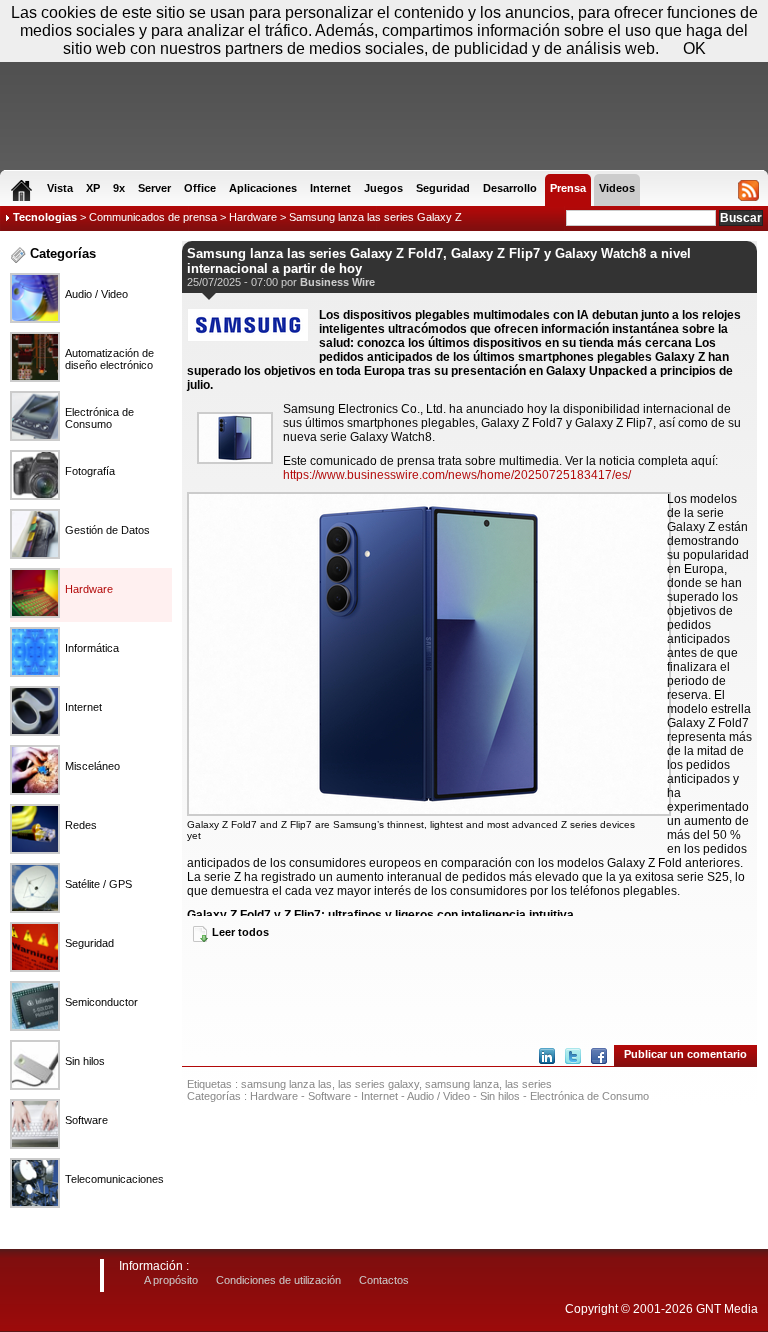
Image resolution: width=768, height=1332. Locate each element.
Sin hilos (500, 1096)
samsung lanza (462, 1084)
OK (694, 48)
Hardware (253, 217)
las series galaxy (378, 1084)
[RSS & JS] (748, 190)
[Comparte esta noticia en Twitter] (573, 1056)
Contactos (384, 1280)
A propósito (171, 1280)
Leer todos (240, 932)
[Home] (21, 190)
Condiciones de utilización (278, 1280)
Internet (379, 1096)
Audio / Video (438, 1096)
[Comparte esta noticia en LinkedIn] (547, 1056)
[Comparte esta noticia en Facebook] (599, 1056)
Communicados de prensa (153, 217)
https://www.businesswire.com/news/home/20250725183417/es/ (457, 475)
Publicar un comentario (685, 1054)
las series (528, 1084)
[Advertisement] (469, 992)
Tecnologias (45, 217)
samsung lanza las (286, 1084)
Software (329, 1096)
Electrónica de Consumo (589, 1096)
